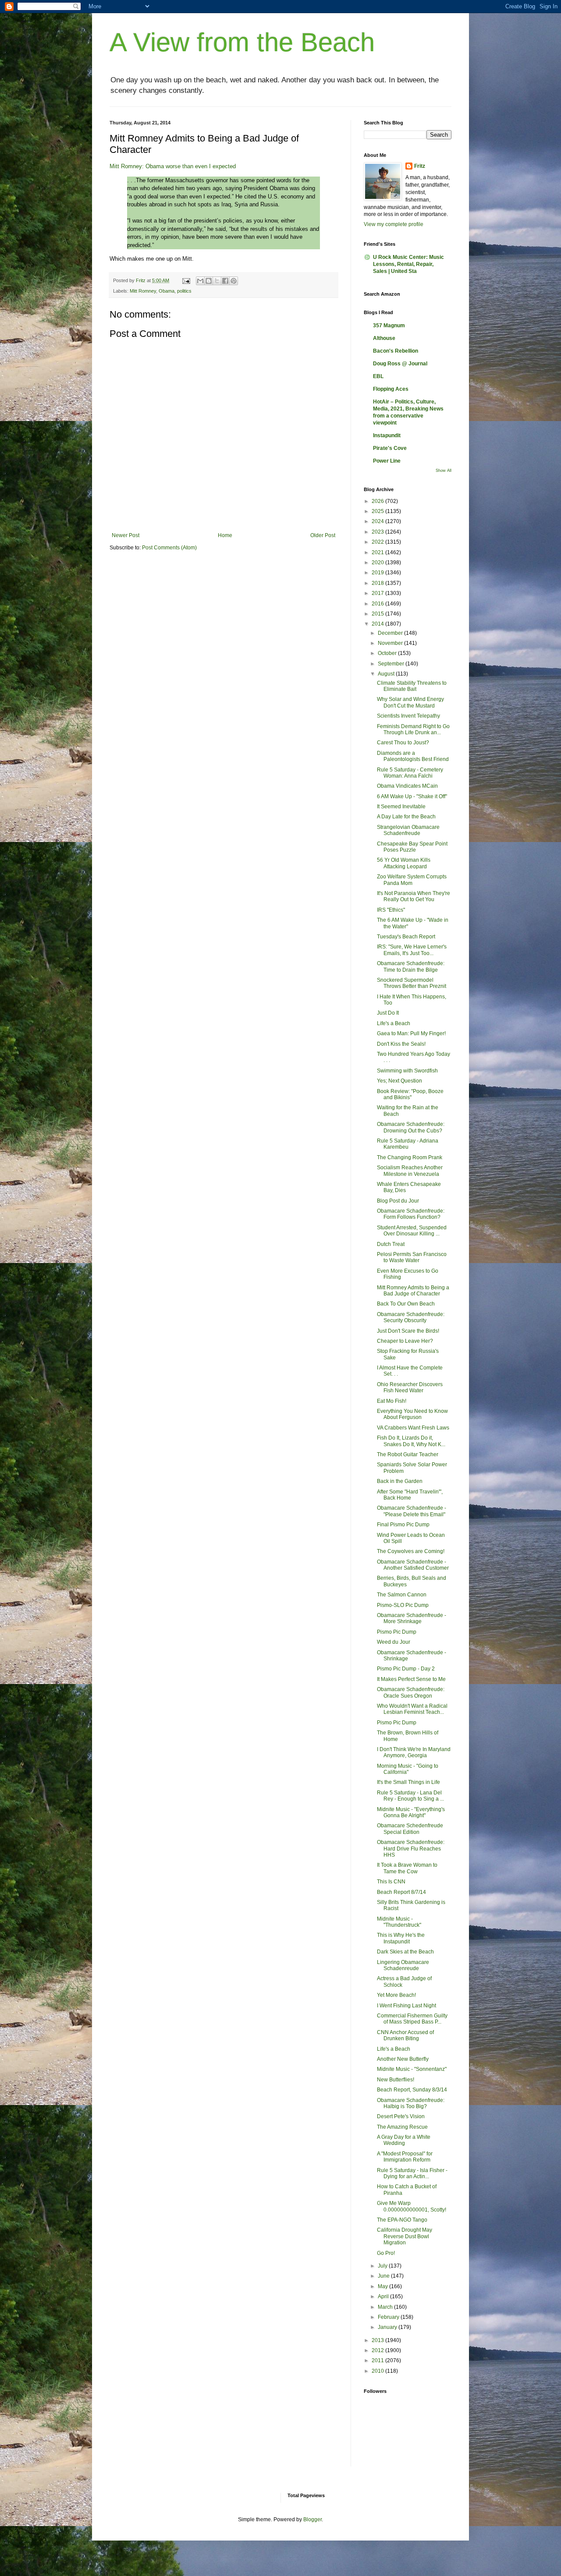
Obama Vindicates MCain (407, 786)
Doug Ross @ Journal (400, 364)
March (386, 2307)
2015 (378, 614)
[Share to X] (217, 281)
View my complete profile (394, 224)
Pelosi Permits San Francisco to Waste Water (412, 1257)
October (388, 653)
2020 (378, 563)
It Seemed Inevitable (401, 807)
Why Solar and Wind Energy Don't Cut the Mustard (410, 702)
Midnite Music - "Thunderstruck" (399, 1922)
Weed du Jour (394, 1642)
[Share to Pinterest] (234, 281)
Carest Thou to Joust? (403, 743)
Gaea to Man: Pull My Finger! (411, 1033)
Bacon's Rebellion (396, 351)
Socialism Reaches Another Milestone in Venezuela (410, 1171)
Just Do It (388, 1013)
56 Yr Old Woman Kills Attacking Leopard (404, 863)
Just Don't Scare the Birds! (408, 1331)
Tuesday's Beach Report (406, 937)
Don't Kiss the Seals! (401, 1044)
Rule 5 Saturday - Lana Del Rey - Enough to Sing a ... (410, 1796)
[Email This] (200, 281)
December (391, 633)
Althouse (384, 338)
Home (225, 535)
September (392, 664)
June (384, 2276)
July (383, 2266)
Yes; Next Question (399, 1081)
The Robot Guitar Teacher (408, 1454)
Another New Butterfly (403, 2059)
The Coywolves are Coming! (411, 1551)
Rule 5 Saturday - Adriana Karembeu (408, 1144)
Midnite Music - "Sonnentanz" (412, 2069)
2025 (378, 511)
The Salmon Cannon (402, 1595)
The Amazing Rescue (402, 2127)
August (387, 674)
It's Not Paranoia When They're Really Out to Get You (414, 896)
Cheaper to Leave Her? (405, 1341)
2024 (378, 521)
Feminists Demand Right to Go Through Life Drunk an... (413, 729)
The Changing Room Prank (410, 1157)
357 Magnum (389, 326)
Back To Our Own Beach (406, 1304)
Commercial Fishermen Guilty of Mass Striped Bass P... (412, 2019)
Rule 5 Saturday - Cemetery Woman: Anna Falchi (410, 773)
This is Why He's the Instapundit (401, 1938)
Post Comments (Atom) (169, 548)
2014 (378, 624)
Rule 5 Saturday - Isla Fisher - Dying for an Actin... (412, 2173)
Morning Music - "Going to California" (408, 1769)
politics (184, 291)
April (384, 2296)
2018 (378, 583)
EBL (378, 376)
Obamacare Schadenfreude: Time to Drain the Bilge (411, 966)
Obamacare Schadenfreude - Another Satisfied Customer (413, 1565)
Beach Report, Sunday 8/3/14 (412, 2090)
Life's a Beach (394, 1023)
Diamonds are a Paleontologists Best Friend (413, 756)
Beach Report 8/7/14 (401, 1892)
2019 (378, 573)
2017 (378, 593)
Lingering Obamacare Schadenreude (403, 1965)
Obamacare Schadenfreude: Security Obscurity (411, 1317)
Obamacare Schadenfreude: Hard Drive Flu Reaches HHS (411, 1849)
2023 (378, 532)
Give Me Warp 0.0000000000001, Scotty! (412, 2206)
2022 (378, 542)
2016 (378, 604)
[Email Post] (186, 280)
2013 (378, 2340)
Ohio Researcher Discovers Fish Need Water (410, 1387)
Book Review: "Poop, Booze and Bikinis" (410, 1094)
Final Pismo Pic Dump (403, 1525)
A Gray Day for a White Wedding (404, 2140)
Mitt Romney (143, 291)
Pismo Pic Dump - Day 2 (406, 1669)
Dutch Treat (391, 1244)
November (391, 643)
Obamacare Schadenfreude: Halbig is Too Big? (411, 2103)
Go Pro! (386, 2253)
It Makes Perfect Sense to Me (411, 1679)
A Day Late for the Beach (406, 817)
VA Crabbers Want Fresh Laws (413, 1428)
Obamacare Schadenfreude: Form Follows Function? (411, 1214)
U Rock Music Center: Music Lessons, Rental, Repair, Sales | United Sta (408, 264)
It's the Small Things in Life (408, 1782)
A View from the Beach (242, 42)
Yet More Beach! (396, 1995)
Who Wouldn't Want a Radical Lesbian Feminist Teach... (412, 1709)
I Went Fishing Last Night (407, 2006)
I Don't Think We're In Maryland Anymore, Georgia (414, 1752)
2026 (378, 501)
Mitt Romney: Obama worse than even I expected (173, 166)
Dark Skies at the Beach (405, 1952)
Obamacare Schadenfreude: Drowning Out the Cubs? (411, 1127)
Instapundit (387, 435)
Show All (444, 471)
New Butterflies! (396, 2080)
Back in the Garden (400, 1481)
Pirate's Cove (390, 448)
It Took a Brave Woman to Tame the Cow (407, 1868)
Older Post (323, 535)
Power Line (387, 461)
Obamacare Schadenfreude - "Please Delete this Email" (412, 1511)
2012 (378, 2350)
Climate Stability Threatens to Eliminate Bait (412, 686)
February (389, 2317)
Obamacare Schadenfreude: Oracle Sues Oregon (411, 1692)
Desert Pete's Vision (401, 2116)
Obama (167, 291)
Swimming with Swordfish (407, 1071)
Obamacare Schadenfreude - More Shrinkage (412, 1618)
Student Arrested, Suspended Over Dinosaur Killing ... (412, 1231)
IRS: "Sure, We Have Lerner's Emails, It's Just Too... (412, 950)
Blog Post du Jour (398, 1201)
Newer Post (126, 535)
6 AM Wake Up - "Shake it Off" (412, 796)
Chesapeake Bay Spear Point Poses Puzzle (412, 847)
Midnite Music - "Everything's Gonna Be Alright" (411, 1812)
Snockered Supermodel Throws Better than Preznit (412, 983)
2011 (378, 2360)
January (388, 2327)
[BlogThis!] (209, 281)
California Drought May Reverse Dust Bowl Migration (405, 2236)
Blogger (312, 2519)
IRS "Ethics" (391, 910)
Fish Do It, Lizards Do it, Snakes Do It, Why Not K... (411, 1441)
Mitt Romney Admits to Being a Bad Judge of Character (413, 1291)
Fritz (420, 166)
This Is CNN (391, 1882)
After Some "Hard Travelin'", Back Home (410, 1495)
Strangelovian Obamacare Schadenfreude (408, 830)
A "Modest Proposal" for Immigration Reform (405, 2157)
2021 (378, 552)
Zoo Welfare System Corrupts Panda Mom (412, 880)
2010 (378, 2371)
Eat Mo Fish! (392, 1401)
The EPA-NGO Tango (402, 2220)
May (383, 2286)
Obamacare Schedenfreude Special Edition (410, 1829)
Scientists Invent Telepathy (408, 716)
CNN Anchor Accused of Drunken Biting (405, 2035)
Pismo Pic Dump (397, 1632)
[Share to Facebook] (225, 281)
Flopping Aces (391, 389)
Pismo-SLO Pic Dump (403, 1605)
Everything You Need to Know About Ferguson (412, 1414)
